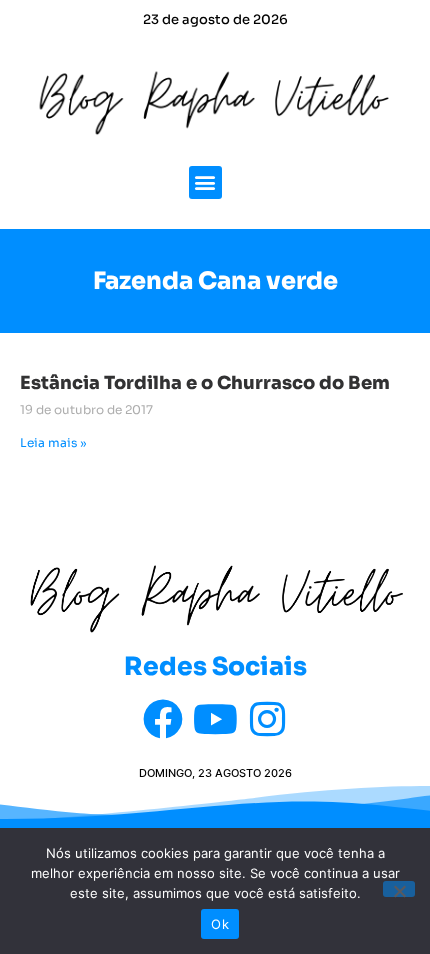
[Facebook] (163, 719)
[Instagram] (267, 719)
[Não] (399, 889)
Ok (220, 924)
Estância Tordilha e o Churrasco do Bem (205, 383)
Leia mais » (53, 442)
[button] (205, 182)
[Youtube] (215, 719)
